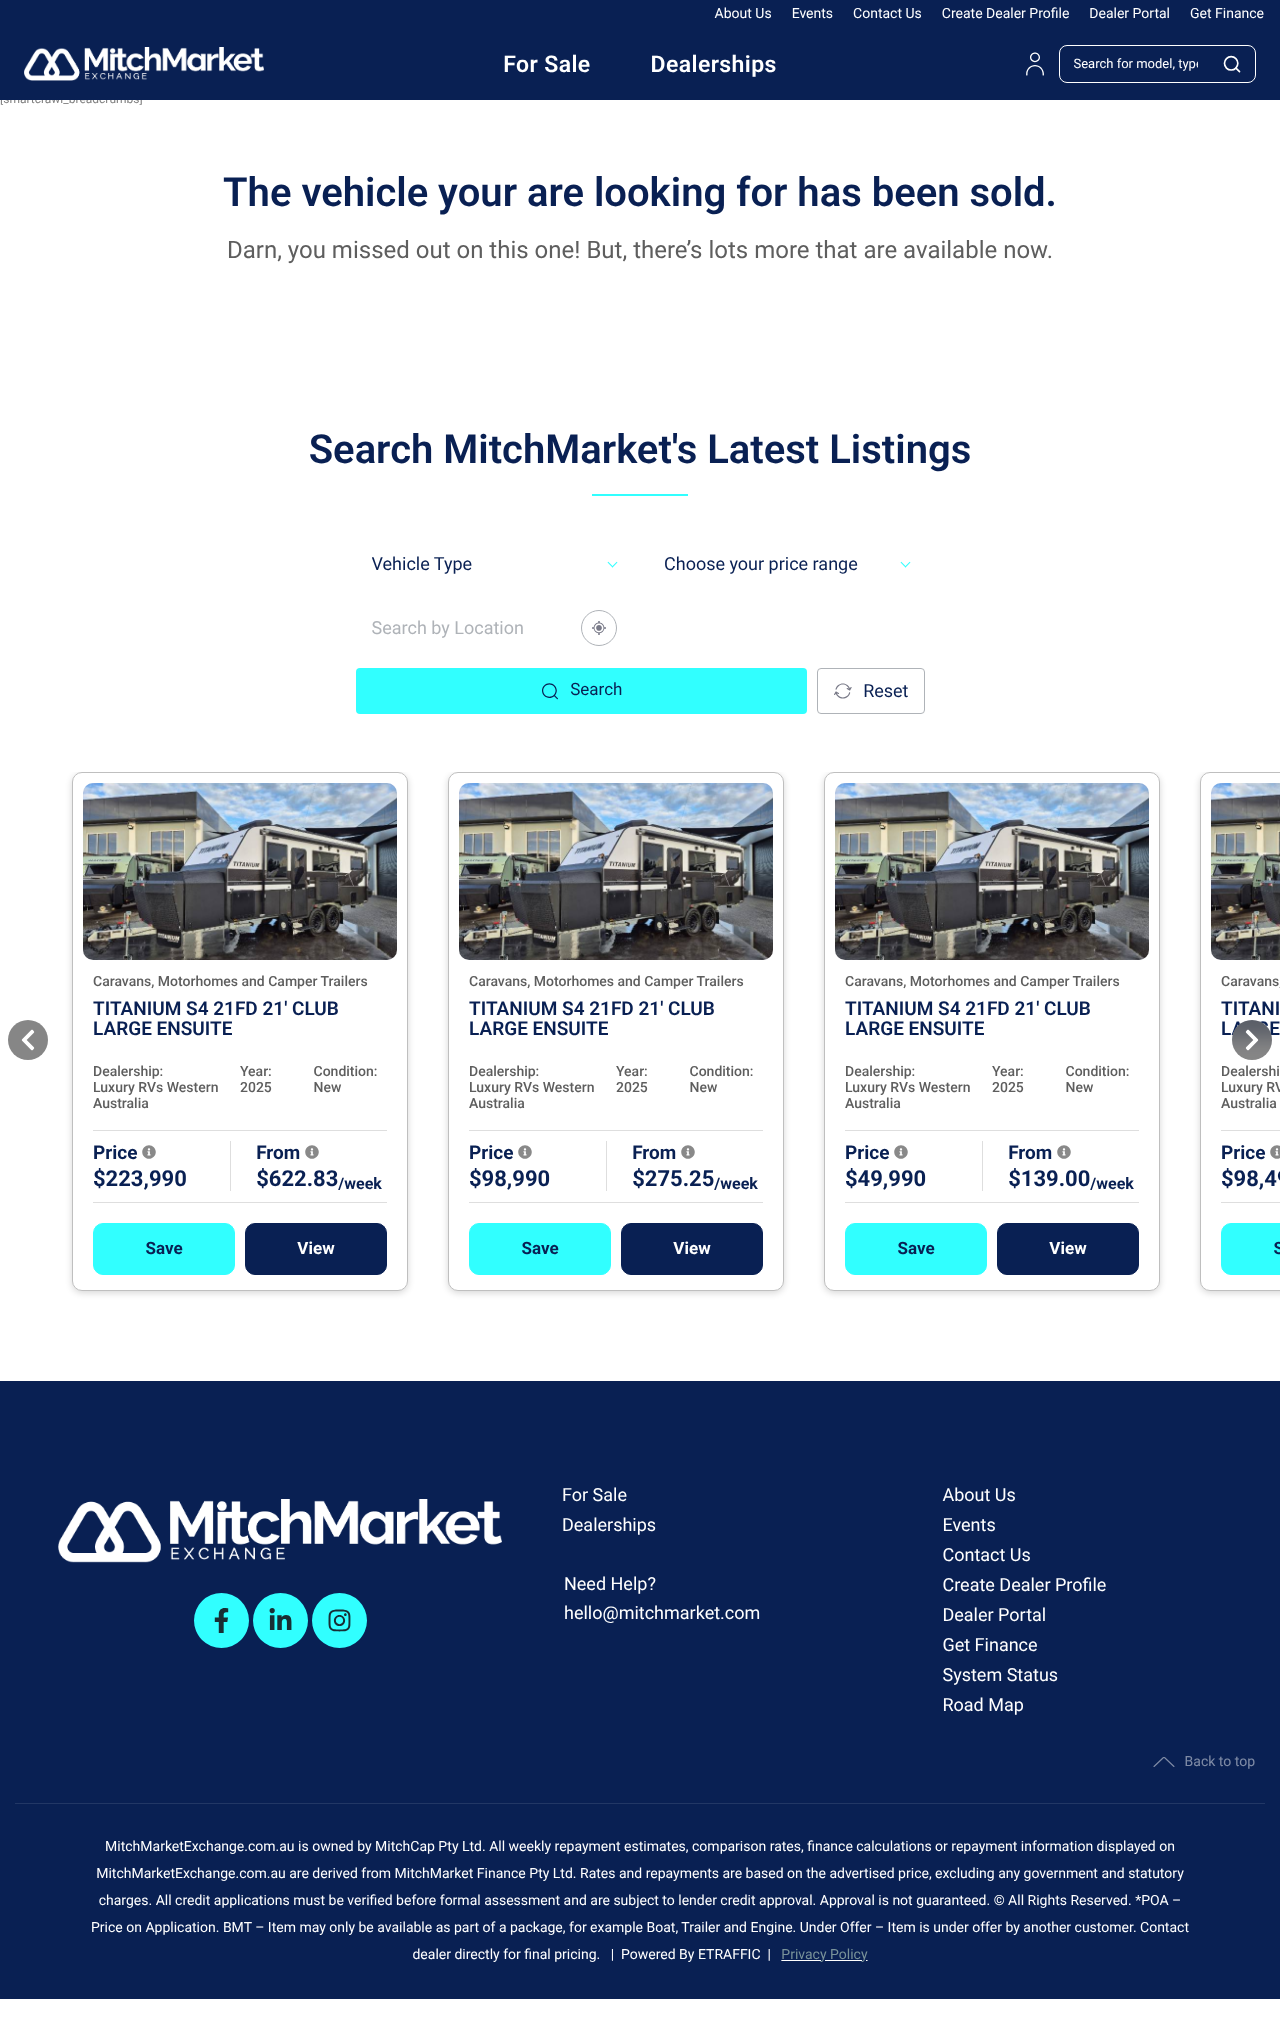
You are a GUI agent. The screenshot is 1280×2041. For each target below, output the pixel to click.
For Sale (594, 1495)
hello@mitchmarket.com (662, 1613)
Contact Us (887, 14)
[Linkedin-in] (280, 1620)
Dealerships (609, 1525)
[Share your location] (599, 628)
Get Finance (1227, 14)
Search (596, 690)
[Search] (1233, 64)
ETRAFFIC (733, 1955)
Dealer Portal (1129, 14)
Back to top (1220, 1762)
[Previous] (28, 1040)
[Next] (1252, 1040)
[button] (164, 1249)
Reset (885, 691)
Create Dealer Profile (1006, 14)
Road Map (982, 1705)
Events (812, 14)
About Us (743, 14)
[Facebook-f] (221, 1620)
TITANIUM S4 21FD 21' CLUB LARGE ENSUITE (216, 1018)
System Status (1000, 1675)
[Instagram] (339, 1620)
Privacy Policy (824, 1955)
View (315, 1249)
